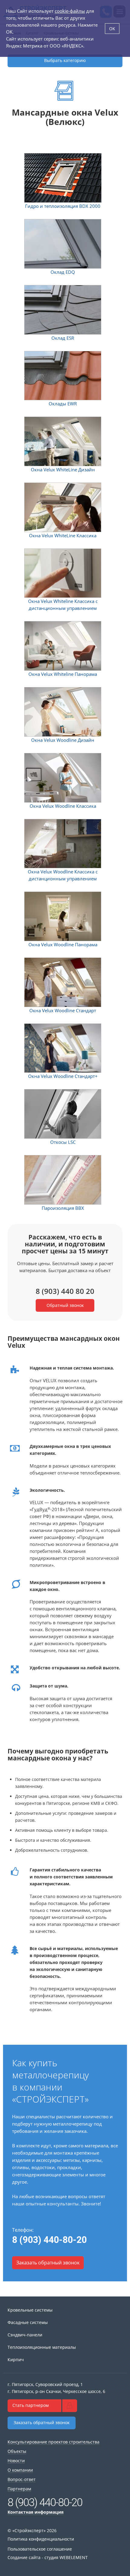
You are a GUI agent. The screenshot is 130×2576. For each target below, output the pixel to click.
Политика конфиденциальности (41, 2539)
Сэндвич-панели (25, 2335)
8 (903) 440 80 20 (65, 1291)
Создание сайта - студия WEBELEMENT (48, 2557)
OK (112, 29)
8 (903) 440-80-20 (49, 2240)
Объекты (17, 2451)
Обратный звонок (65, 1305)
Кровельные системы (30, 2310)
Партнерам (19, 2489)
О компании (20, 2470)
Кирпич (16, 2360)
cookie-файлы (70, 11)
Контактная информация (36, 2512)
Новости (16, 2461)
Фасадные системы (28, 2322)
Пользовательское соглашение (40, 2549)
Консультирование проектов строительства (54, 2442)
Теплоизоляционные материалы (42, 2347)
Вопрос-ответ (22, 2479)
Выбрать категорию (65, 60)
